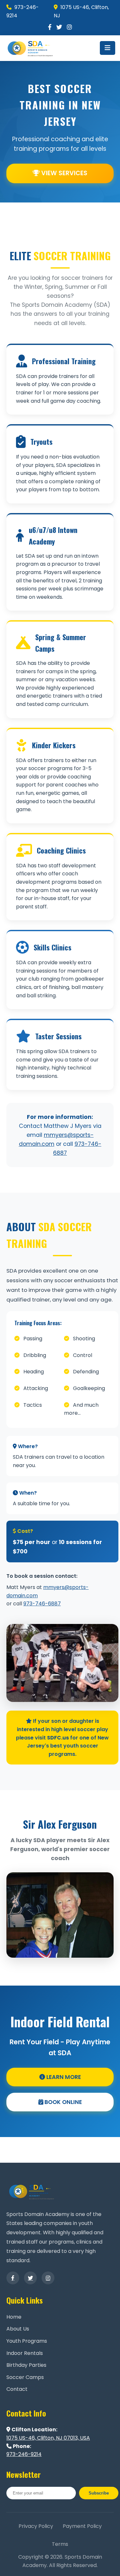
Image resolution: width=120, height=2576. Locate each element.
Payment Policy (82, 2526)
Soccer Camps (25, 2377)
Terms (60, 2544)
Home (14, 2317)
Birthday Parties (26, 2365)
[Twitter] (59, 27)
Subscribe (99, 2493)
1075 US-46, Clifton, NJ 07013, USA (48, 2438)
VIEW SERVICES (64, 173)
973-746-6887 (42, 1604)
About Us (18, 2329)
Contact (17, 2389)
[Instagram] (69, 27)
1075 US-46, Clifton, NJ (81, 11)
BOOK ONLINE (63, 2102)
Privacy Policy (36, 2526)
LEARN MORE (63, 2077)
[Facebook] (50, 27)
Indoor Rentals (25, 2353)
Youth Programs (27, 2341)
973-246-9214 (23, 11)
